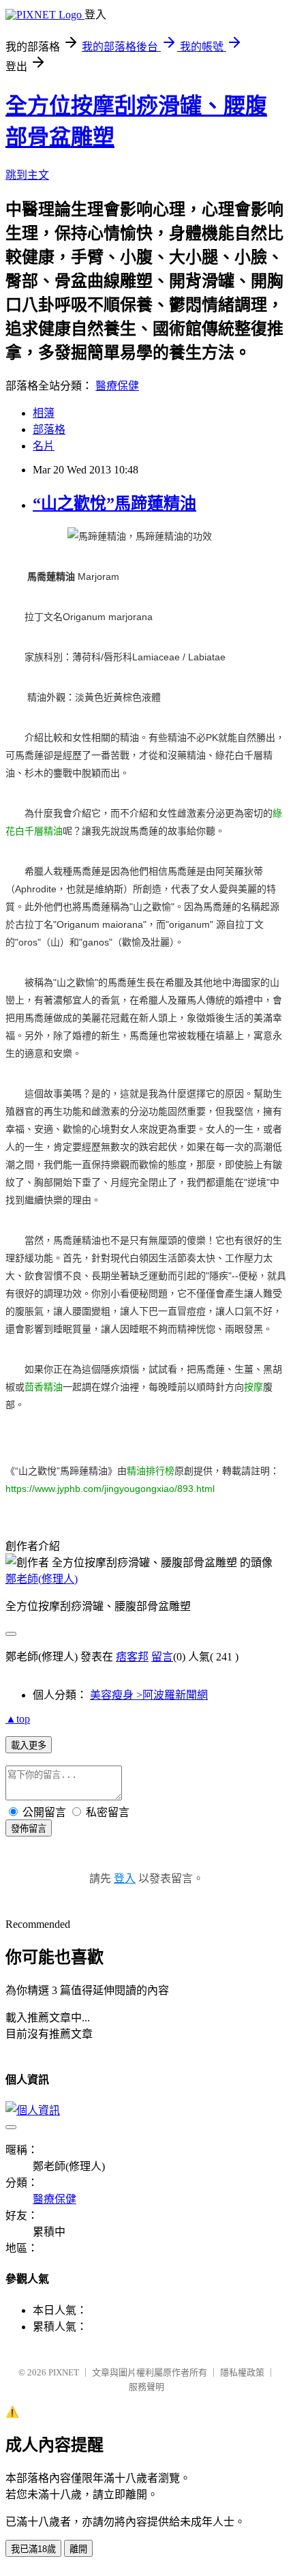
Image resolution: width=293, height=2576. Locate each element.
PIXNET (64, 2372)
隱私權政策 (242, 2372)
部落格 (49, 429)
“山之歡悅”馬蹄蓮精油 (114, 503)
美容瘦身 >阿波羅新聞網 (149, 1695)
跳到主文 (27, 175)
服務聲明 (146, 2387)
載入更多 (29, 1745)
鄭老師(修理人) (42, 1579)
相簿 (44, 413)
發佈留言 (29, 1829)
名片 (44, 446)
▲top (18, 1719)
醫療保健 (117, 386)
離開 (78, 2549)
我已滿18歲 (33, 2549)
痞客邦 (132, 1657)
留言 (162, 1657)
